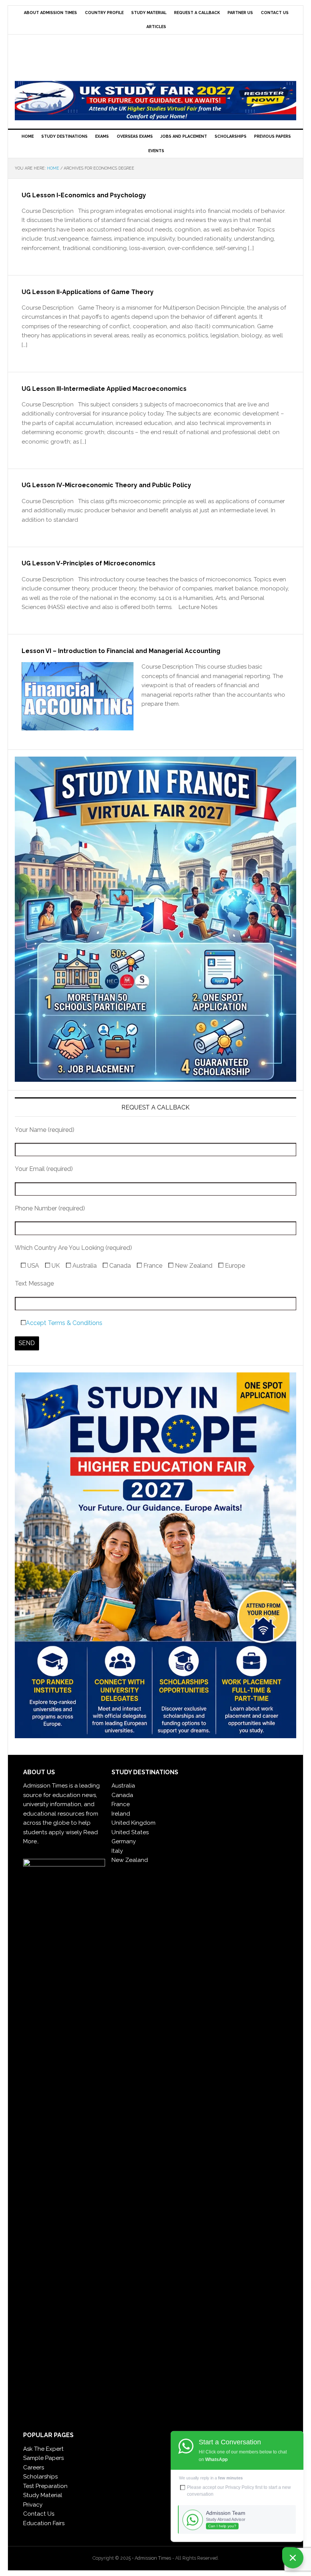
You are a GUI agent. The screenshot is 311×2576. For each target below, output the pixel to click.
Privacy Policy (240, 2487)
